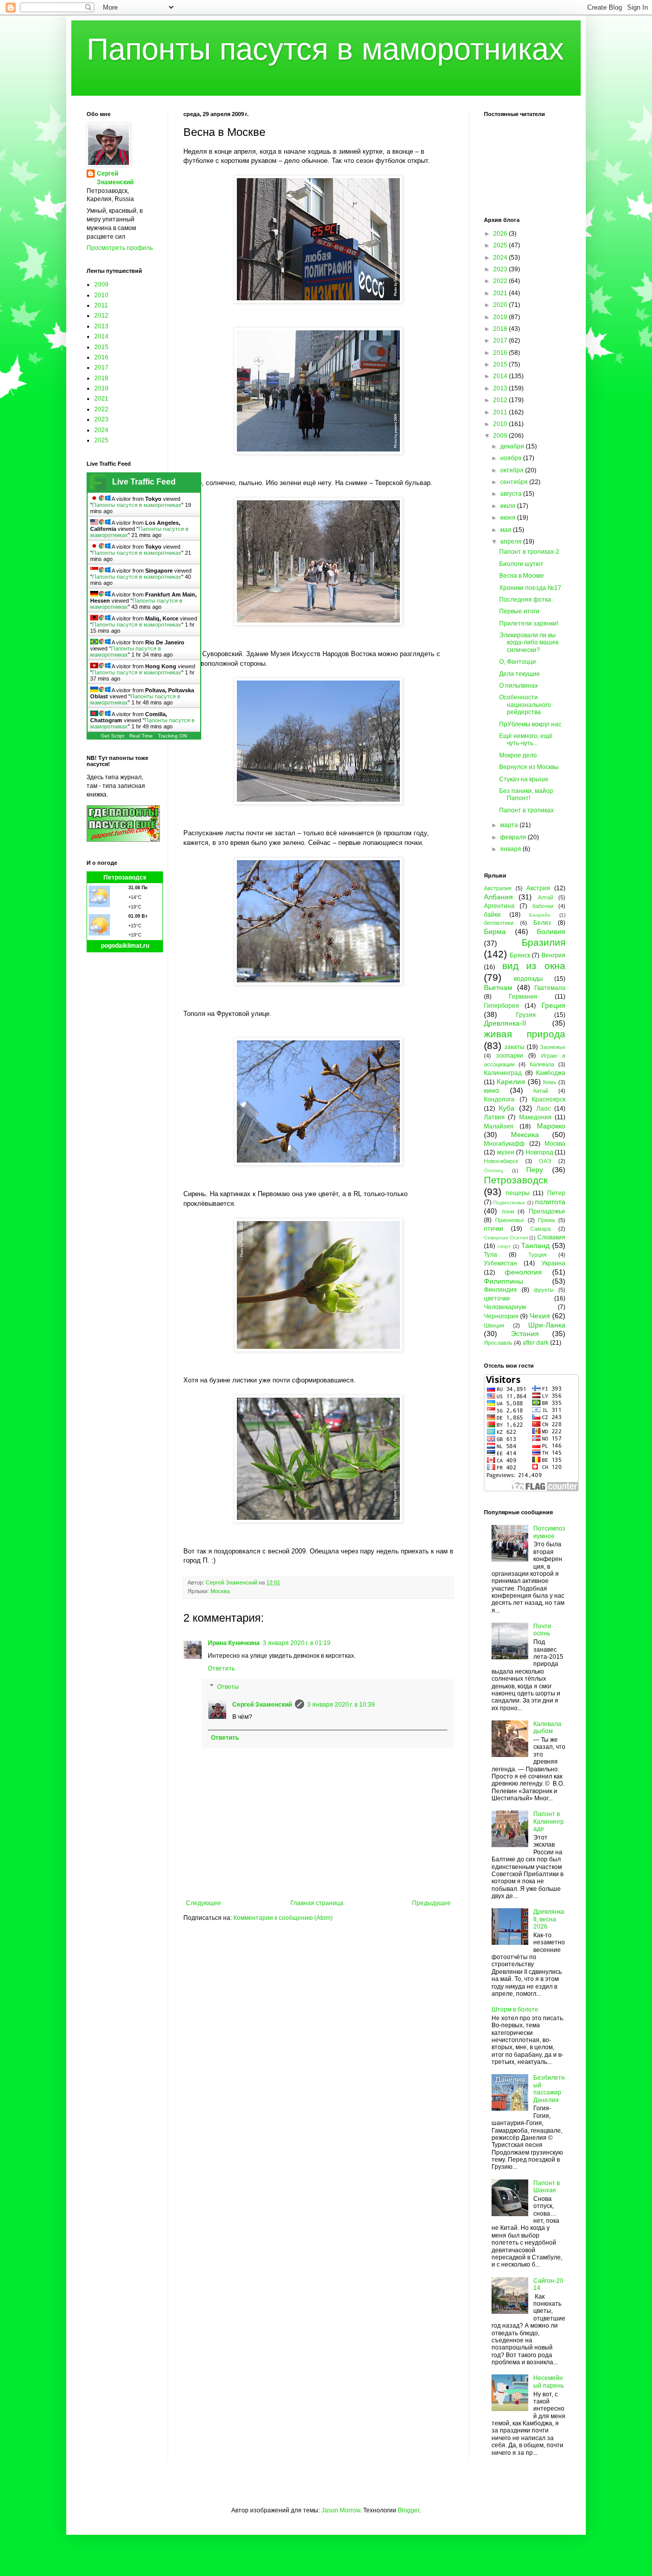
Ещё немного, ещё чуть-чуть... (526, 740)
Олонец (494, 1170)
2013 (101, 326)
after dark (536, 1343)
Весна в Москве (522, 576)
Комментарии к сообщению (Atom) (283, 1918)
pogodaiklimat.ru (125, 946)
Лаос (544, 1109)
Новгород (539, 1152)
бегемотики (499, 923)
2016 (101, 357)
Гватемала (550, 988)
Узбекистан (500, 1263)
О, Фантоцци (518, 662)
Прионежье (510, 1220)
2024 (101, 430)
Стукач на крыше (524, 779)
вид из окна (534, 966)
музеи (506, 1152)
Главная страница (317, 1903)
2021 (101, 399)
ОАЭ (545, 1161)
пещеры (518, 1193)
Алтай (546, 897)
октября (513, 470)
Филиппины (504, 1281)
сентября (515, 482)
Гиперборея (501, 1006)
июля (509, 506)
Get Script (113, 736)
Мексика (525, 1135)
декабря (513, 446)
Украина (553, 1263)
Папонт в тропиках (526, 810)
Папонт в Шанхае (547, 2187)
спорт (504, 1246)
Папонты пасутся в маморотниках (325, 49)
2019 (101, 388)
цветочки (497, 1298)
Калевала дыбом (547, 1728)
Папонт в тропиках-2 (529, 552)
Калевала (542, 1064)
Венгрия (553, 955)
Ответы (228, 1687)
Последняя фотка (525, 600)
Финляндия (500, 1290)
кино (492, 1090)
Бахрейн (540, 915)
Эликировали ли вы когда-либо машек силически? (529, 643)
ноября (512, 458)
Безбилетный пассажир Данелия (549, 2089)
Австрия (538, 888)
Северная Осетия (506, 1238)
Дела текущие (520, 674)
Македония (535, 1117)
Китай (541, 1091)
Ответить (221, 1668)
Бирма (495, 931)
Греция (553, 1005)
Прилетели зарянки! (529, 624)
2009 (101, 285)
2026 (501, 234)
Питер (556, 1193)
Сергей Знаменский (262, 1705)
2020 (501, 305)
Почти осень (542, 1630)
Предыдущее (431, 1903)
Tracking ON (172, 736)
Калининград (503, 1073)
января (511, 849)
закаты (514, 1047)
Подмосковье (509, 1202)
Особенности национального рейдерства (525, 705)
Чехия (540, 1316)
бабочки (543, 906)
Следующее (203, 1903)
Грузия (526, 1015)
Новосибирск (501, 1161)
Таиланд (535, 1245)
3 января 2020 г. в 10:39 (341, 1705)
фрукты (544, 1290)
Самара (540, 1229)
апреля (512, 542)
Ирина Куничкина (234, 1643)
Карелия (511, 1082)
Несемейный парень (549, 2382)
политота (550, 1202)
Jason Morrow (341, 2510)
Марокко (551, 1126)
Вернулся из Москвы (529, 767)
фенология (523, 1272)
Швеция (494, 1325)
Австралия (498, 888)
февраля (514, 837)
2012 (101, 316)
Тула (491, 1255)
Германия (523, 997)
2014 (101, 336)
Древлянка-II (505, 1023)
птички (494, 1229)
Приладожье (547, 1211)
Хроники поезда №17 (530, 588)
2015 (101, 347)
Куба (507, 1108)
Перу (535, 1170)
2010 (101, 295)
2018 (101, 378)
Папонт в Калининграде (549, 1821)
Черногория (501, 1316)
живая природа (525, 1034)
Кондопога (499, 1099)
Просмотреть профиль (120, 248)
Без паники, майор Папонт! (526, 795)
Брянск (520, 955)
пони (508, 1211)
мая (507, 530)
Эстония (525, 1334)
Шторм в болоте (515, 2009)
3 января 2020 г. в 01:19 (297, 1643)
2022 (101, 409)
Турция (537, 1255)
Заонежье (553, 1047)
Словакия (551, 1237)
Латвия (494, 1117)
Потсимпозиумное (549, 1532)
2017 (101, 367)
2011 (101, 305)
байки (492, 915)
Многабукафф (504, 1144)
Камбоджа (551, 1073)
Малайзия (499, 1126)
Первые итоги (519, 611)
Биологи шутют (521, 564)
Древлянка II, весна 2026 (549, 1919)
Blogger (409, 2510)
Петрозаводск (125, 877)
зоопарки (510, 1056)
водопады (528, 979)
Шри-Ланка (547, 1325)
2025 (101, 440)
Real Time (141, 736)
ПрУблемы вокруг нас (530, 724)
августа (512, 494)
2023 (101, 419)
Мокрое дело (518, 755)
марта (510, 825)
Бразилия (544, 942)
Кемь (550, 1082)
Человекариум (505, 1307)
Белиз (542, 923)
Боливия (551, 931)
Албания (498, 897)
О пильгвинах (519, 686)
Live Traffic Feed (144, 482)
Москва (220, 1591)
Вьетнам (498, 987)
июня (509, 518)
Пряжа (546, 1220)
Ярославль (498, 1343)
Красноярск (549, 1099)
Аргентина (499, 906)
